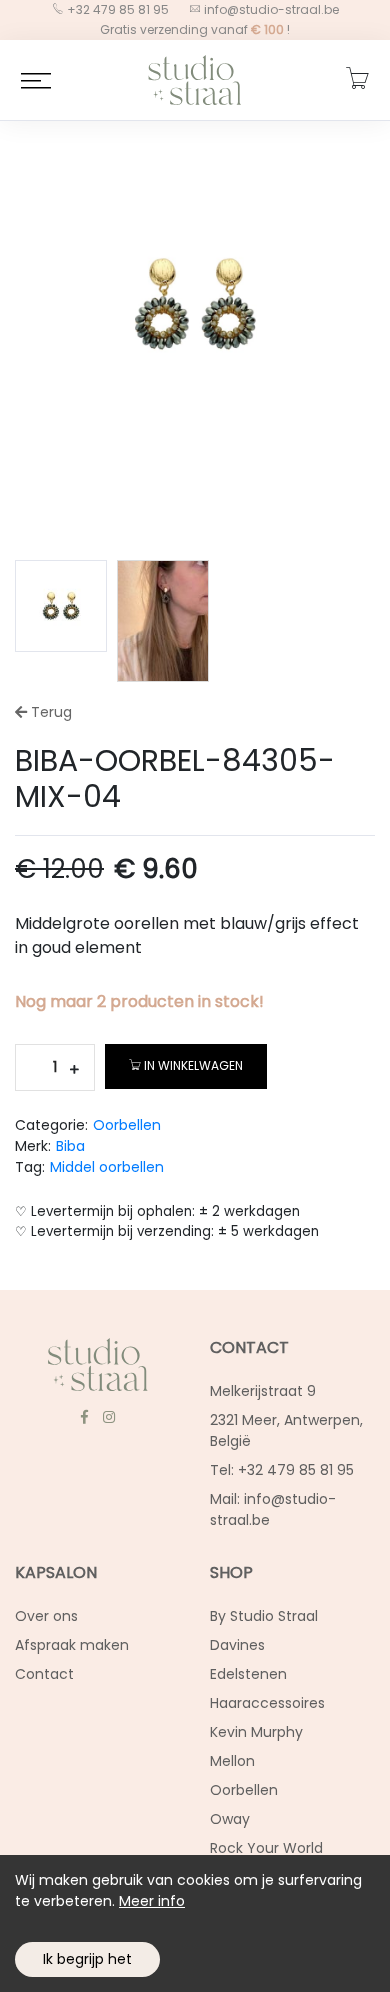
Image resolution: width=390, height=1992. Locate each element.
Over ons (46, 1616)
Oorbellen (127, 1125)
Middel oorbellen (107, 1167)
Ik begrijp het (87, 1959)
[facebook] (84, 1417)
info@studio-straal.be (271, 9)
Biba (70, 1146)
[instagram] (108, 1417)
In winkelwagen (193, 1065)
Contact (44, 1674)
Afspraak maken (72, 1645)
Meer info (152, 1901)
